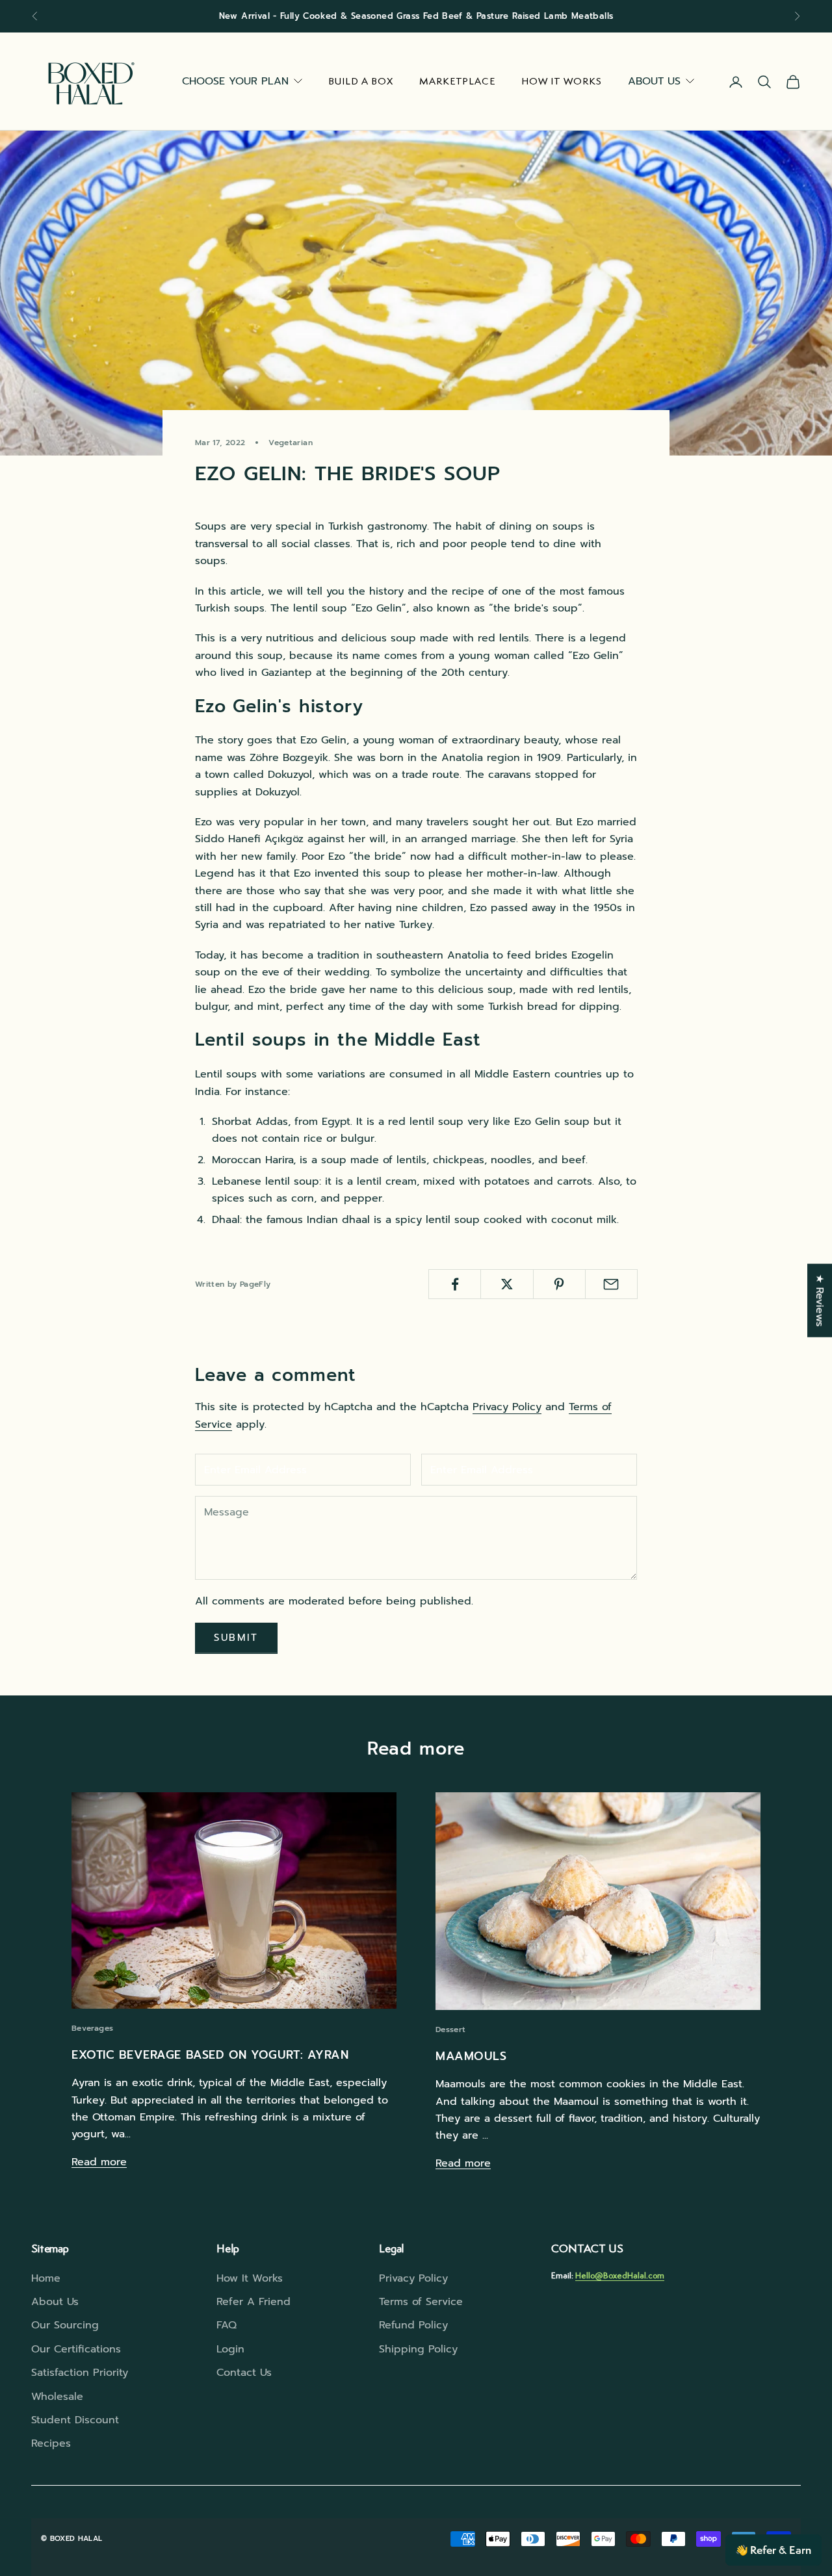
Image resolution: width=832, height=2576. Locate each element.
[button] (773, 2550)
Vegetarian (291, 443)
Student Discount (75, 2420)
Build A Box (361, 81)
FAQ (227, 2325)
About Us (654, 81)
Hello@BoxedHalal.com (620, 2275)
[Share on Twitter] (507, 1284)
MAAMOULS (471, 2056)
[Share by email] (611, 1284)
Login (230, 2349)
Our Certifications (76, 2349)
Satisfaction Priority (80, 2373)
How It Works (562, 81)
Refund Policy (413, 2325)
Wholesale (57, 2397)
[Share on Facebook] (455, 1284)
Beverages (92, 2028)
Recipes (51, 2443)
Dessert (451, 2029)
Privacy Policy (507, 1407)
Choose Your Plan (235, 81)
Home (46, 2278)
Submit (236, 1638)
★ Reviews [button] (820, 1301)
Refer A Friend (253, 2302)
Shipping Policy (418, 2349)
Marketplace (458, 81)
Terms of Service (421, 2302)
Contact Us (244, 2373)
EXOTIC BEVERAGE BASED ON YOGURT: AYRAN (210, 2055)
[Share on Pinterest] (559, 1284)
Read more (99, 2162)
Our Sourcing (65, 2325)
